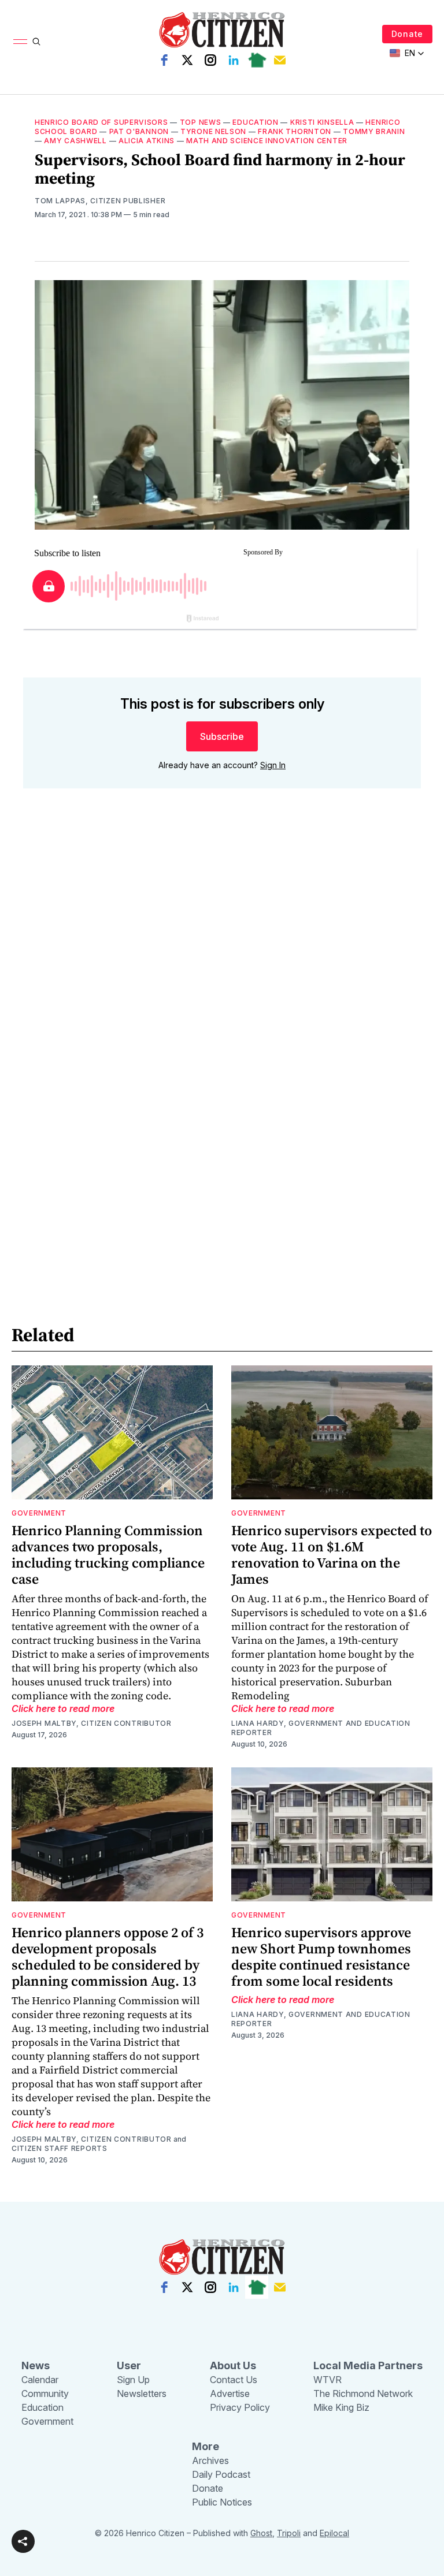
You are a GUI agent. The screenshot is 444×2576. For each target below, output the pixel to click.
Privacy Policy (240, 2407)
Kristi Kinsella (322, 122)
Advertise (230, 2393)
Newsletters (142, 2393)
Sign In (273, 765)
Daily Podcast (221, 2474)
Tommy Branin (374, 131)
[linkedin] (234, 60)
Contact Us (234, 2380)
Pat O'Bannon (139, 131)
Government (39, 1513)
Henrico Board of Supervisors (101, 122)
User (129, 2365)
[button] (23, 2541)
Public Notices (222, 2502)
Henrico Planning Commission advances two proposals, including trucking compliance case (108, 1555)
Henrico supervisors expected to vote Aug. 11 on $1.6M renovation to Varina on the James (332, 1555)
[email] (280, 60)
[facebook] (164, 60)
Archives (210, 2460)
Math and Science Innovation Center (267, 141)
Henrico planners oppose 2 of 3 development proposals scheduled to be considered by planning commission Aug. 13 (108, 1957)
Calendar (40, 2380)
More (206, 2446)
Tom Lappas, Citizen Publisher (100, 201)
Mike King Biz (341, 2407)
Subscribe (222, 736)
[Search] (36, 42)
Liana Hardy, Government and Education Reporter (321, 1728)
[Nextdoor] (257, 60)
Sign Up (133, 2380)
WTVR (328, 2380)
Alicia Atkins (147, 141)
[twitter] (187, 60)
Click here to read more (63, 1708)
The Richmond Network (363, 2393)
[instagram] (210, 60)
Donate (407, 34)
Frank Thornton (295, 131)
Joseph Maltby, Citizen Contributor (92, 1723)
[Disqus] (222, 963)
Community (45, 2393)
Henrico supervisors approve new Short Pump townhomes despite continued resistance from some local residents (321, 1957)
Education (255, 122)
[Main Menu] (20, 42)
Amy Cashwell (75, 141)
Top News (201, 122)
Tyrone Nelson (213, 131)
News (36, 2365)
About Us (233, 2365)
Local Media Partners (368, 2365)
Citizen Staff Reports (60, 2148)
